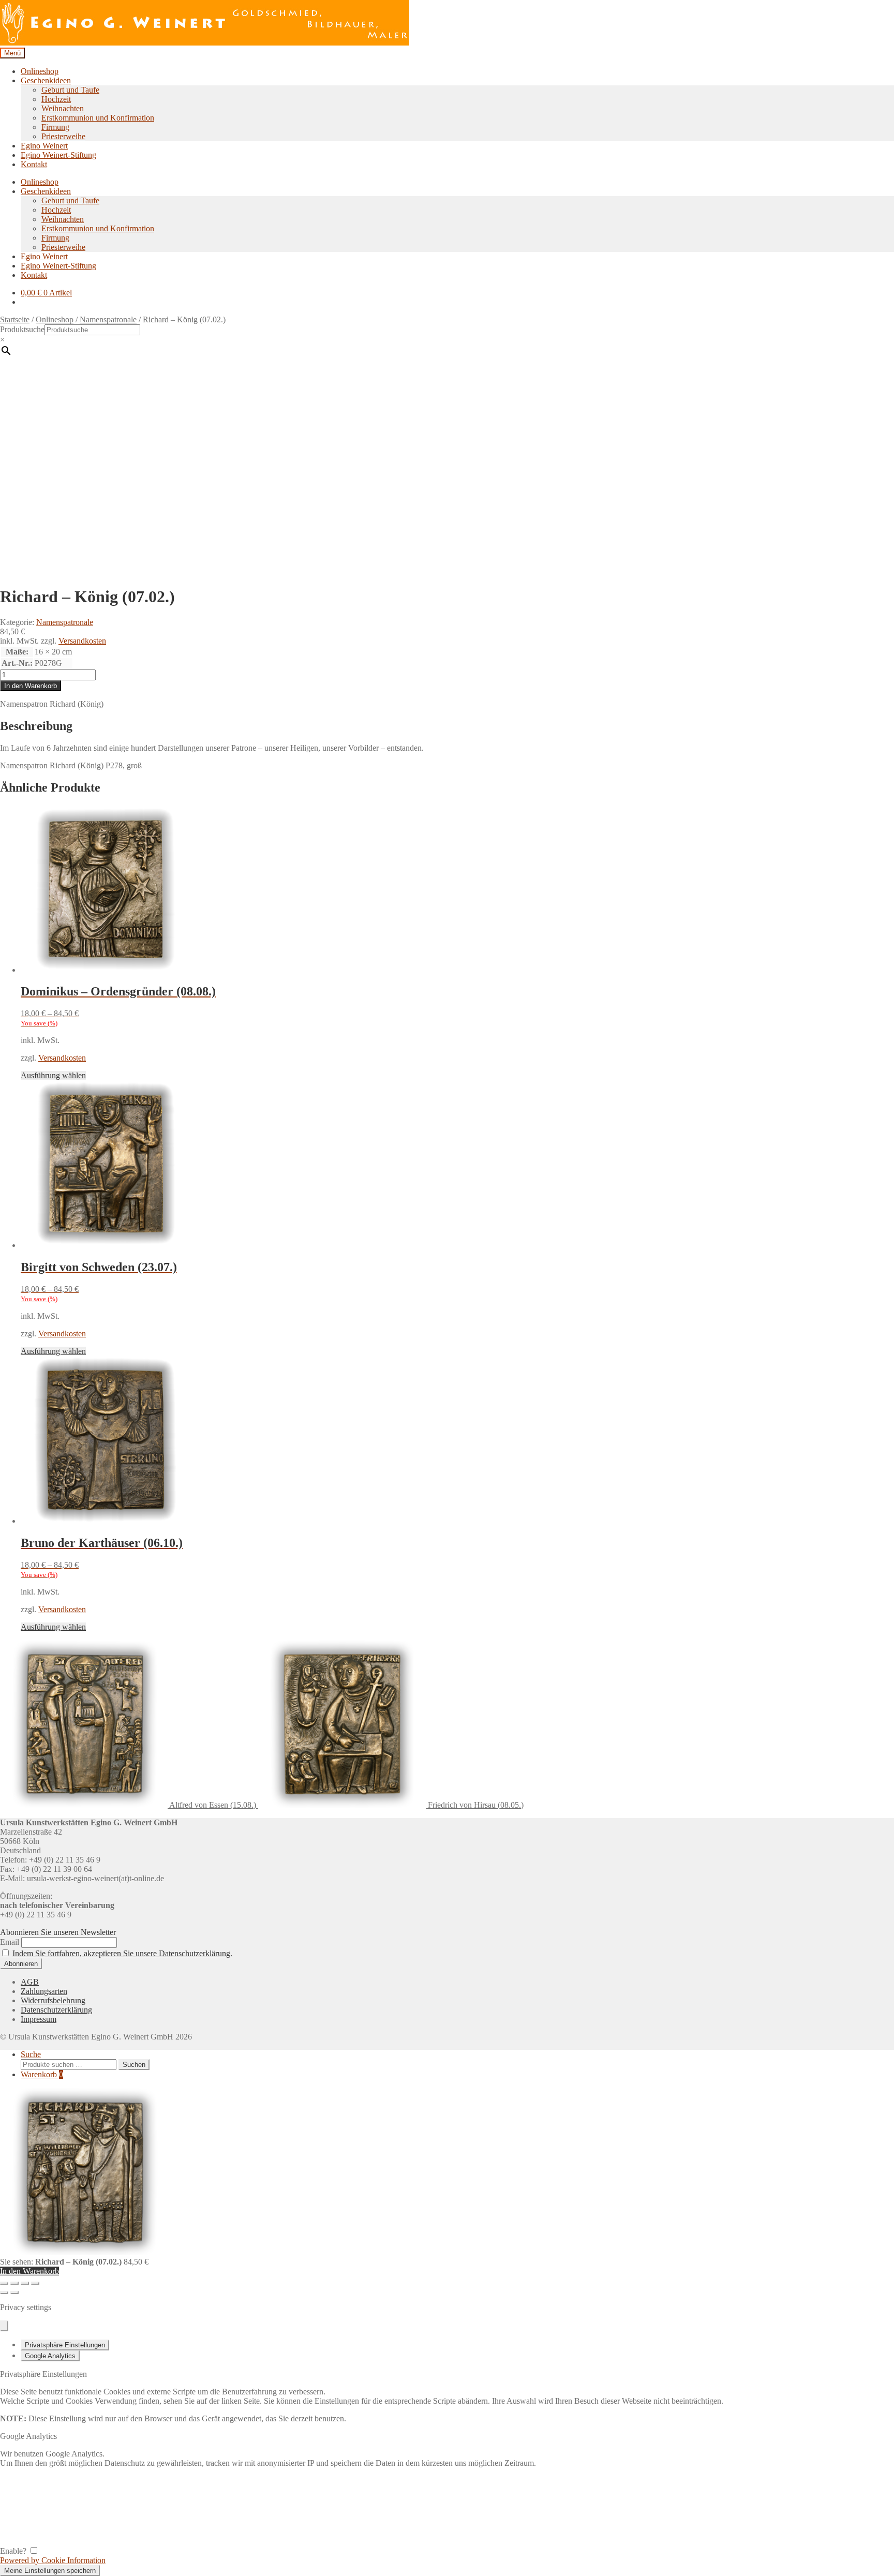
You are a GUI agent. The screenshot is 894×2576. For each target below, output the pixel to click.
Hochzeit (56, 99)
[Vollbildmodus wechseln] (14, 2283)
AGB (30, 1982)
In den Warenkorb (31, 686)
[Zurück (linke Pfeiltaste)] (4, 2292)
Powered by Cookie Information (53, 2560)
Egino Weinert (44, 146)
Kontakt (34, 164)
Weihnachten (63, 108)
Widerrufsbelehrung (53, 2000)
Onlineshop (40, 71)
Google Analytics (50, 2356)
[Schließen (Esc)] (35, 2283)
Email (10, 1942)
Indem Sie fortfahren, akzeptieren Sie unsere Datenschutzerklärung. (122, 1953)
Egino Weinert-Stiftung (58, 155)
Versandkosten (82, 641)
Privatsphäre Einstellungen (65, 2345)
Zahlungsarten (44, 1991)
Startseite (15, 319)
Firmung (55, 127)
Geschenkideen (46, 80)
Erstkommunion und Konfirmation (98, 118)
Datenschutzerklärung (56, 2010)
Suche (31, 2054)
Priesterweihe (63, 136)
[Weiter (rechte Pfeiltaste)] (14, 2292)
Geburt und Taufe (70, 90)
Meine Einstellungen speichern (50, 2571)
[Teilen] (25, 2283)
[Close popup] (4, 2326)
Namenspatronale (108, 319)
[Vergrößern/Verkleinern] (4, 2283)
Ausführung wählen (53, 1075)
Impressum (39, 2019)
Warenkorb (42, 2074)
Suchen (134, 2065)
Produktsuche (22, 329)
